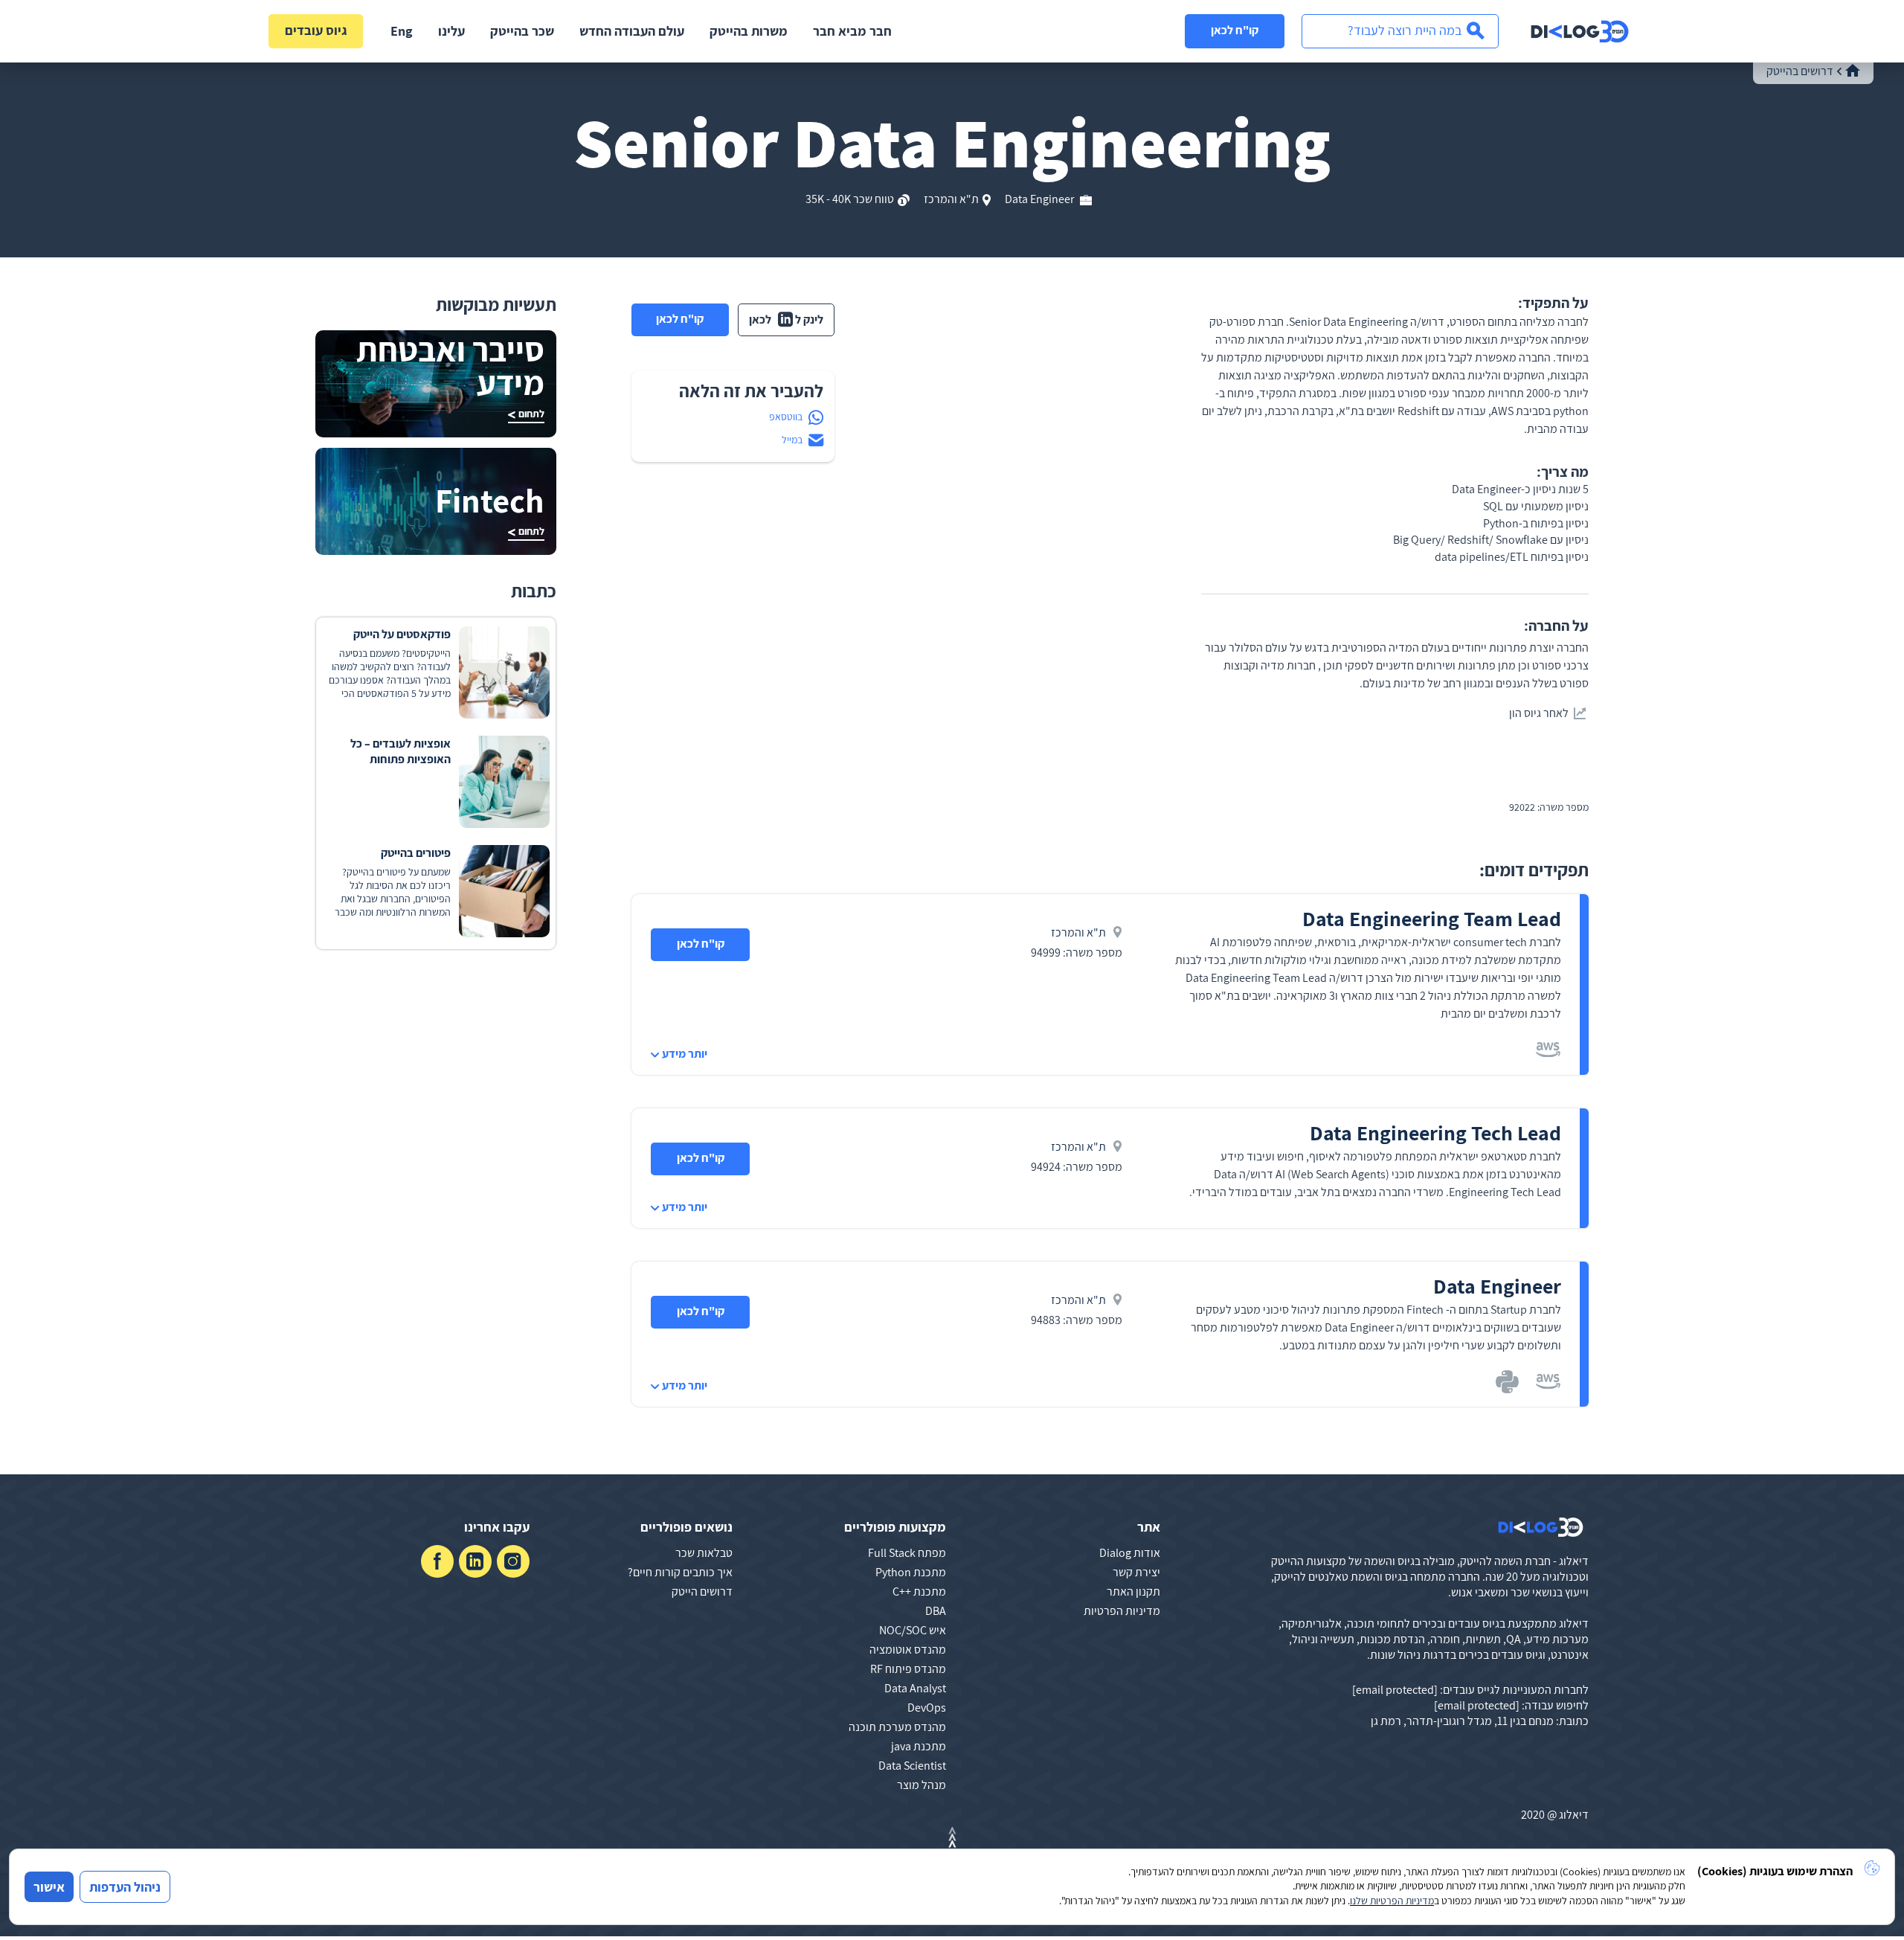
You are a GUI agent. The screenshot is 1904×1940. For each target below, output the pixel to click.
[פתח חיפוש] (1400, 31)
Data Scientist (912, 1766)
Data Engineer (1041, 199)
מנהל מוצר (922, 1785)
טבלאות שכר (704, 1553)
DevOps (927, 1708)
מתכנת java (919, 1746)
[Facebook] (437, 1561)
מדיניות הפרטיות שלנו (1392, 1901)
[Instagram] (513, 1561)
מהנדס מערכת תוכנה (897, 1727)
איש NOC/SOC (913, 1630)
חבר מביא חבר (852, 31)
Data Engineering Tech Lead (1435, 1133)
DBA (936, 1611)
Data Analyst (915, 1688)
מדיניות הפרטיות (1122, 1611)
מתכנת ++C (919, 1591)
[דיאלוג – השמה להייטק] (1541, 1527)
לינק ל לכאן (786, 319)
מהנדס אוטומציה (908, 1650)
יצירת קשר (1136, 1572)
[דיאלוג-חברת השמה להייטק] (1580, 31)
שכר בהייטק (522, 31)
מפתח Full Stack (907, 1553)
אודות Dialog (1130, 1553)
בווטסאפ (786, 417)
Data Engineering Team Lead (1432, 918)
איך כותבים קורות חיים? (680, 1572)
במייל (792, 440)
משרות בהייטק (749, 31)
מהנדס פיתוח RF (908, 1669)
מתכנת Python (911, 1572)
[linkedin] (475, 1561)
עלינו (451, 31)
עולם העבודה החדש (632, 31)
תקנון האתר (1133, 1591)
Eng (402, 31)
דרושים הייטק (702, 1591)
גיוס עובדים (316, 30)
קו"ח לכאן (1235, 30)
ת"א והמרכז (951, 199)
